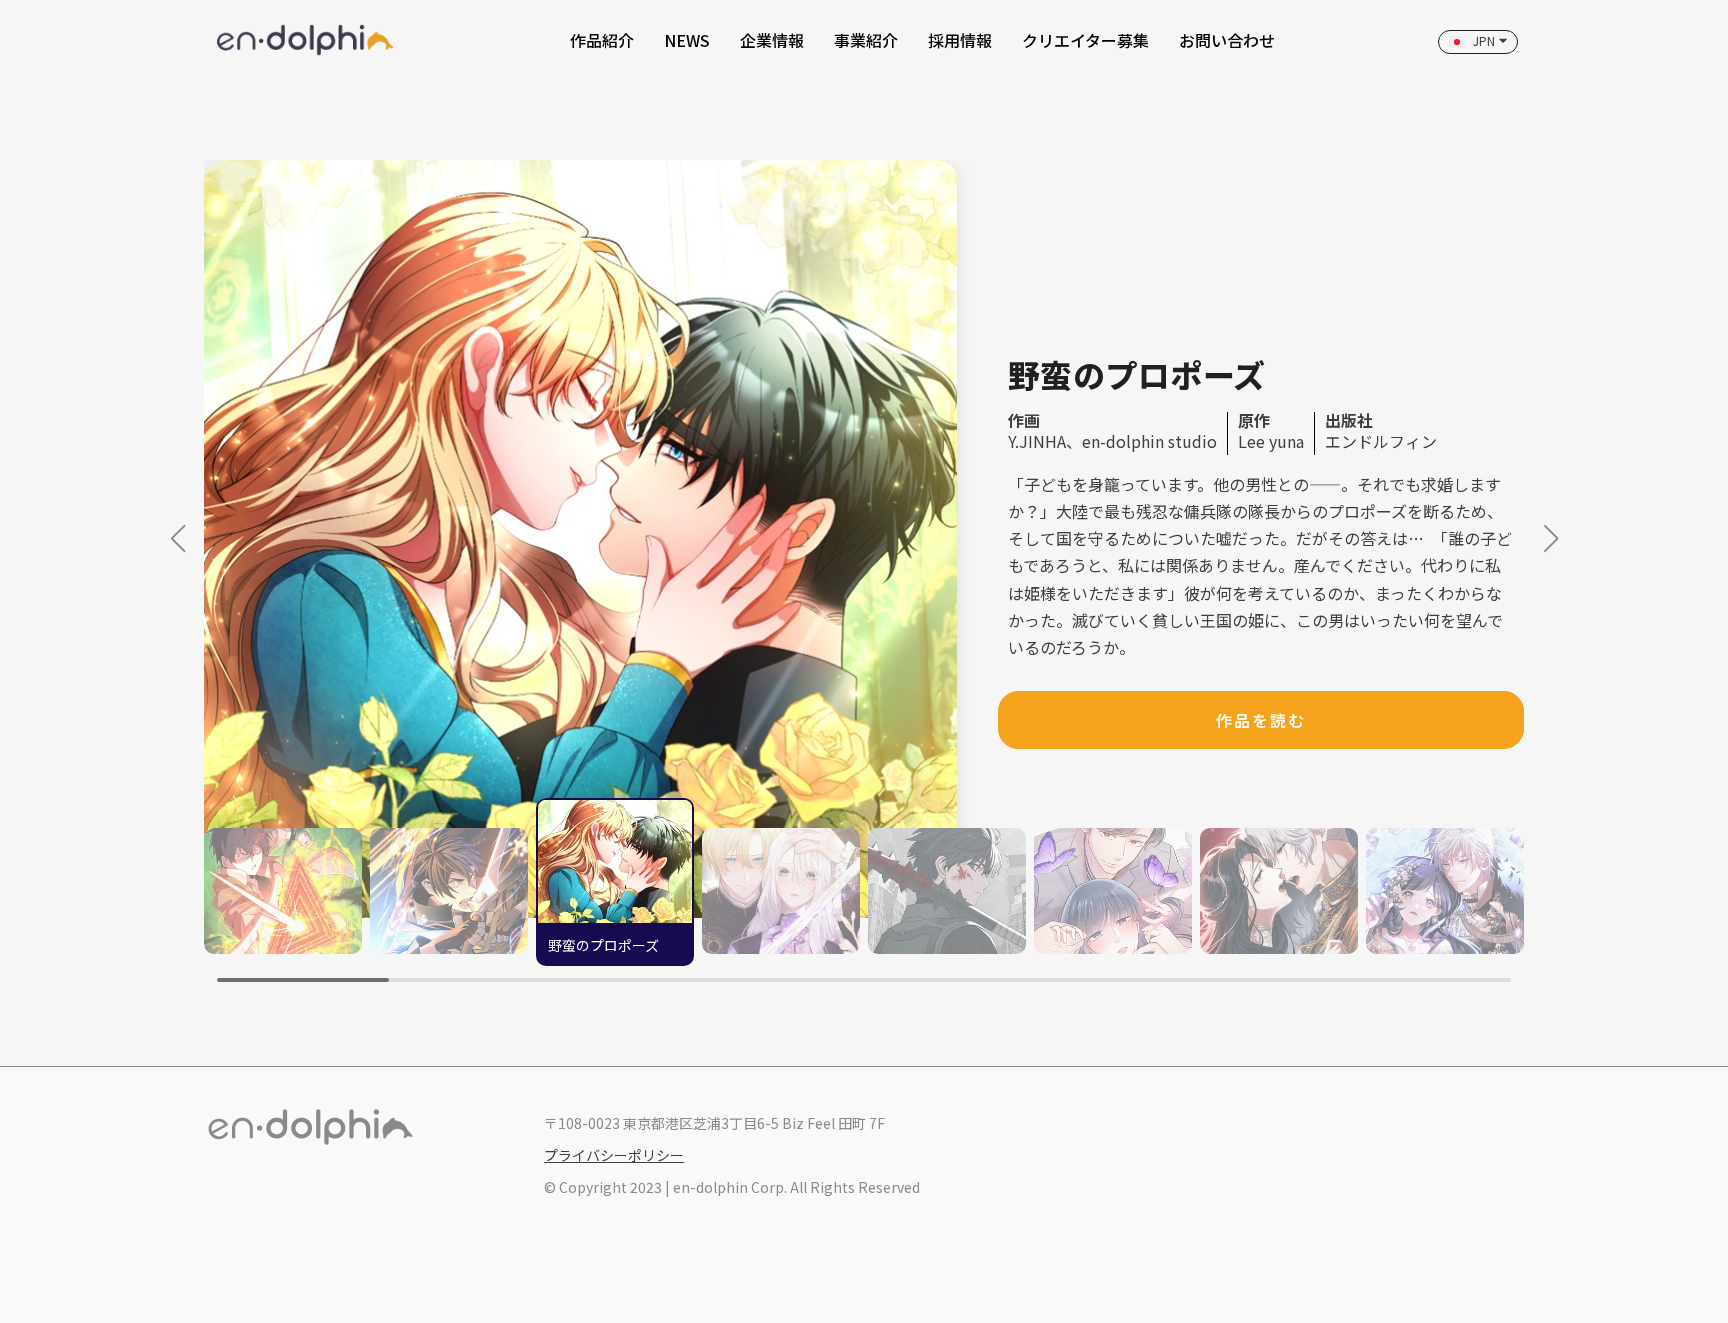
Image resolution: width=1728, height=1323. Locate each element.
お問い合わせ (1227, 40)
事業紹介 (866, 40)
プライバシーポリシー (614, 1155)
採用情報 (960, 40)
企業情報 (772, 40)
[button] (1550, 539)
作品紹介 (602, 40)
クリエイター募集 (1085, 40)
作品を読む (1261, 720)
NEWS (687, 40)
